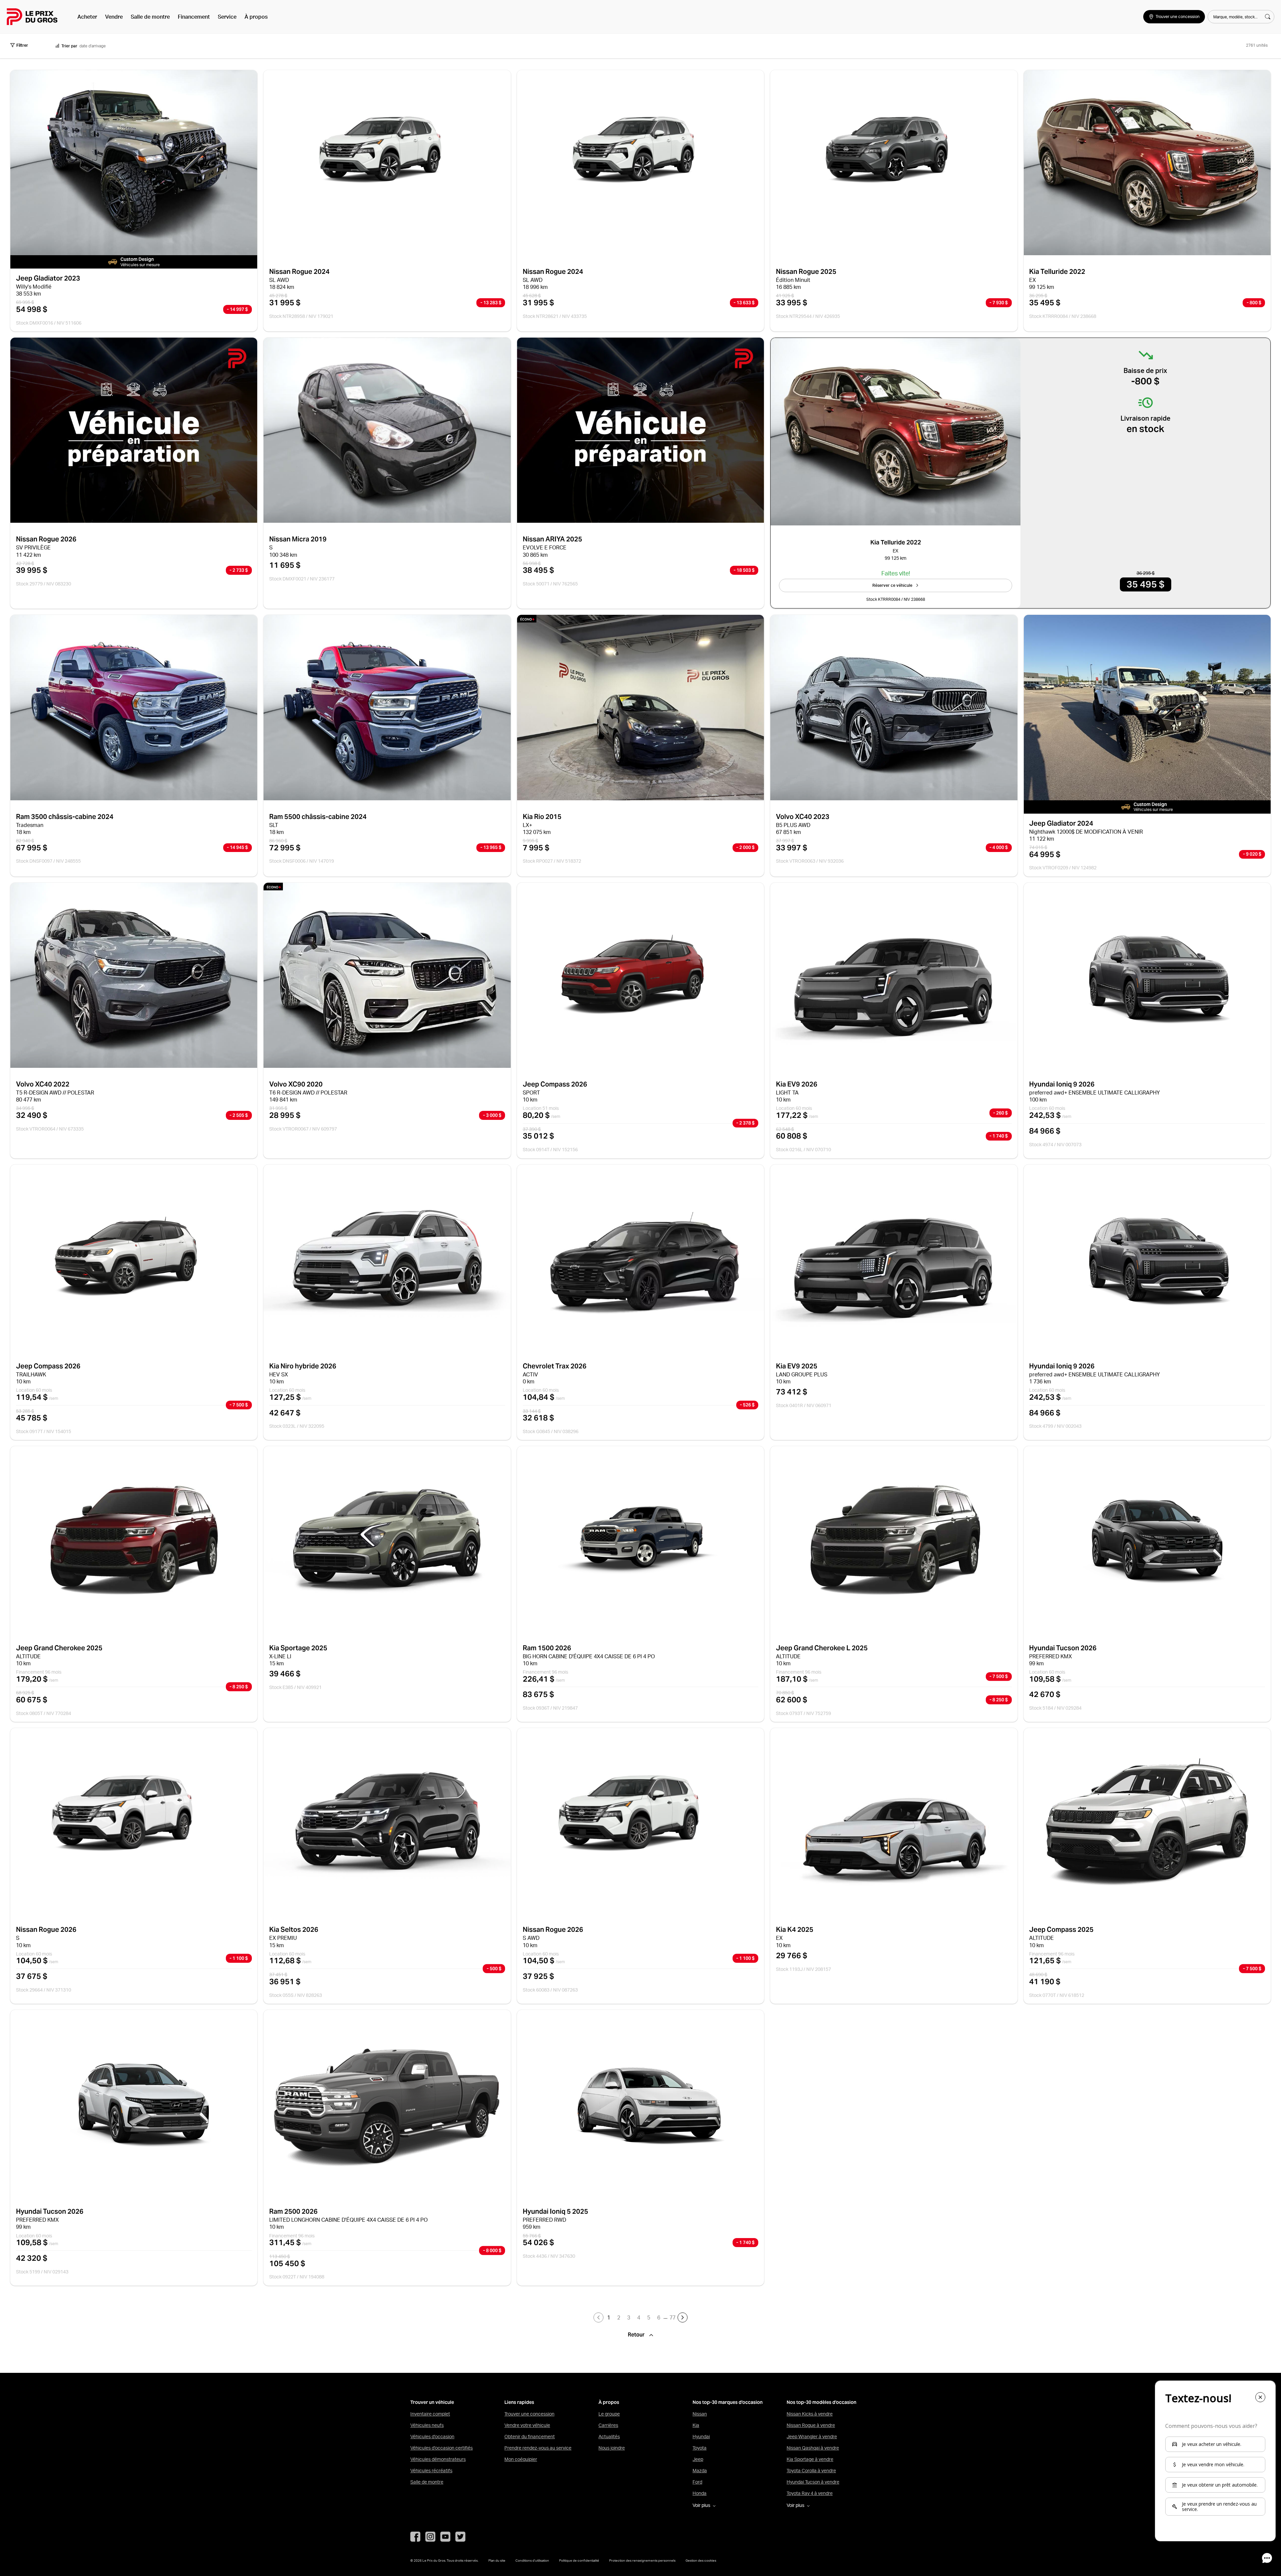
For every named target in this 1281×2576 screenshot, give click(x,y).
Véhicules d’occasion (432, 2437)
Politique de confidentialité (579, 2560)
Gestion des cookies (701, 2560)
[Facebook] (415, 2537)
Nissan (700, 2414)
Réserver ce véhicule (892, 585)
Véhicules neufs (427, 2425)
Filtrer (22, 45)
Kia (696, 2425)
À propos (256, 17)
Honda (700, 2493)
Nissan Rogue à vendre (811, 2425)
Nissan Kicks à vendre (810, 2414)
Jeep (698, 2459)
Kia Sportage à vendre (810, 2459)
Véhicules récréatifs (431, 2471)
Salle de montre (150, 17)
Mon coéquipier (521, 2459)
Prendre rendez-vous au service (538, 2448)
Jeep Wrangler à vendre (812, 2437)
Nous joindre (612, 2448)
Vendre (114, 17)
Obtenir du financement (530, 2437)
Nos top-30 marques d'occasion (728, 2402)
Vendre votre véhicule (527, 2425)
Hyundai (701, 2437)
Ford (697, 2482)
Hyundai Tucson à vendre (813, 2482)
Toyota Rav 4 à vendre (810, 2493)
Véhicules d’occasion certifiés (442, 2448)
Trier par (69, 46)
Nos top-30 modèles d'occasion (821, 2402)
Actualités (609, 2437)
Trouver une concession (529, 2414)
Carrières (608, 2425)
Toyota (700, 2448)
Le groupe (609, 2414)
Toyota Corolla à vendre (811, 2471)
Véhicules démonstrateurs (438, 2459)
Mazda (700, 2471)
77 (673, 2317)
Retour (637, 2335)
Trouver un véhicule (432, 2402)
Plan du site (497, 2560)
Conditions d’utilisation (532, 2560)
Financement (194, 17)
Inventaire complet (430, 2414)
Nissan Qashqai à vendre (813, 2448)
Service (227, 17)
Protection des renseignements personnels (642, 2560)
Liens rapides (519, 2402)
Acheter (87, 17)
